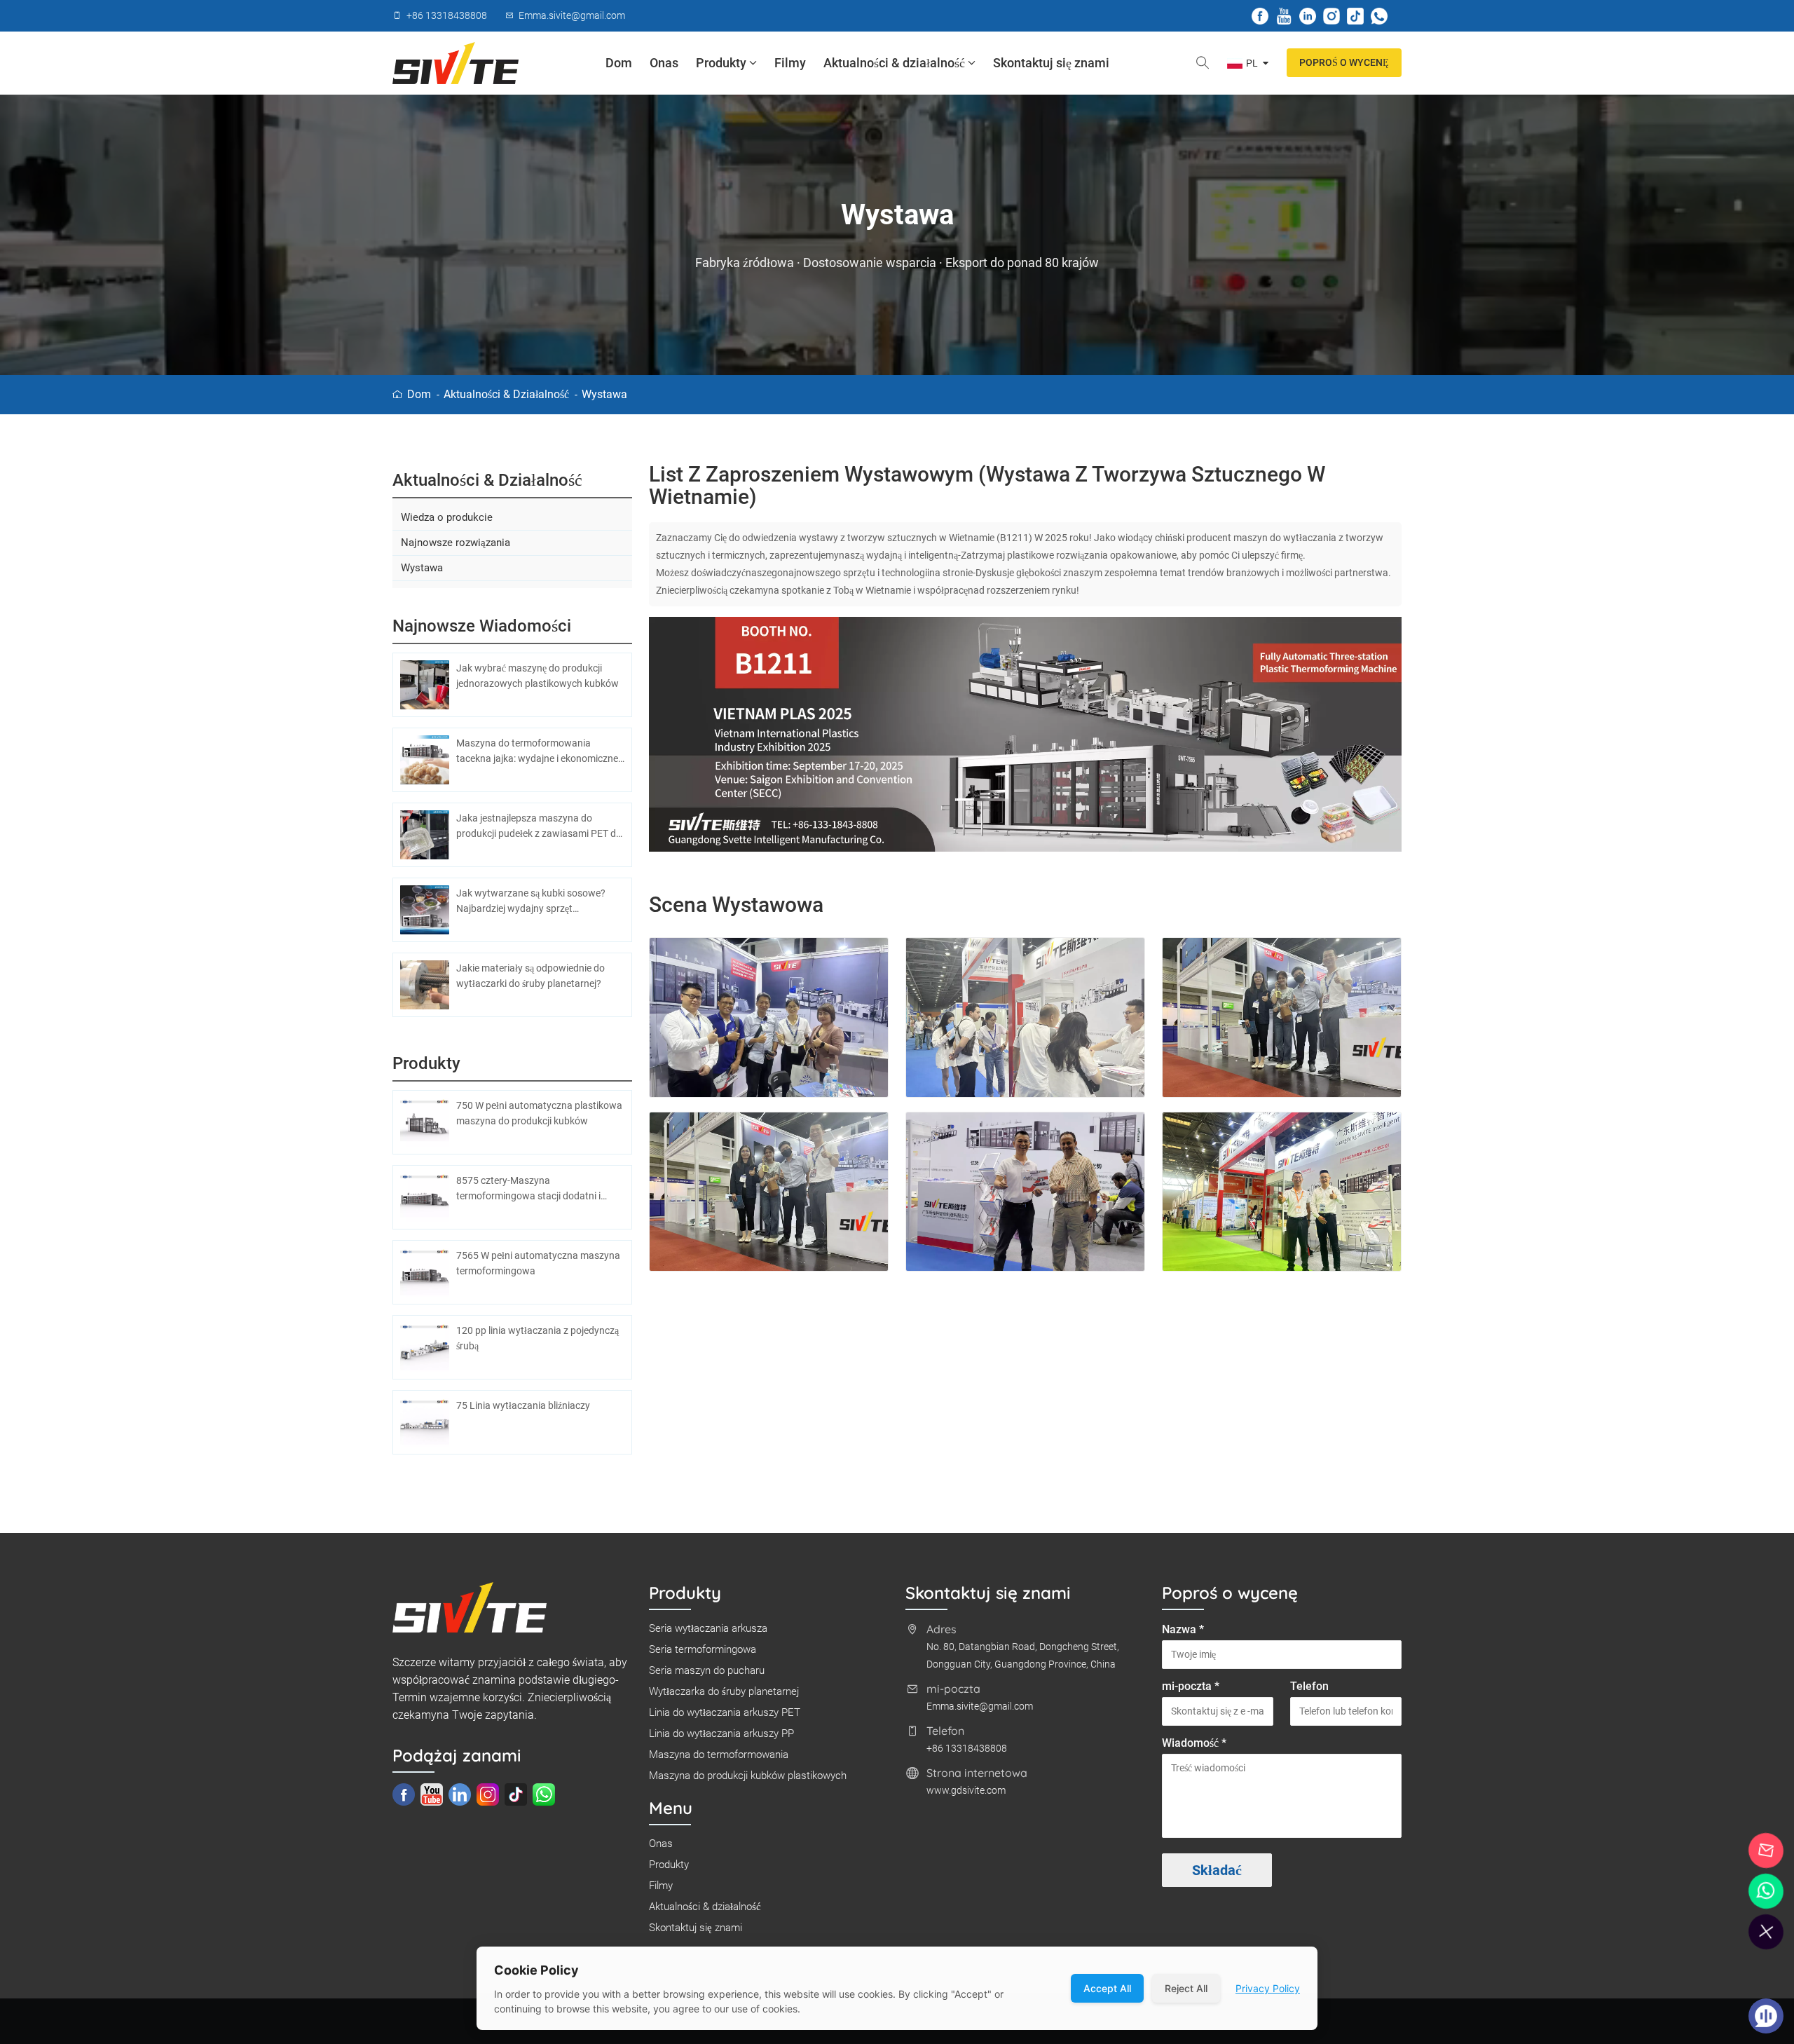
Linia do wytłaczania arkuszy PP (721, 1733)
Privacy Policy (1268, 1988)
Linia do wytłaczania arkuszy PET (725, 1712)
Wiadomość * (1194, 1743)
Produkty (721, 63)
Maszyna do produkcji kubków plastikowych (748, 1776)
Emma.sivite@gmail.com (980, 1706)
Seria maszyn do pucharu (707, 1670)
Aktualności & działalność (894, 63)
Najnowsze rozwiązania (456, 543)
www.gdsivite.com (966, 1790)
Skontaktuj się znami (1051, 63)
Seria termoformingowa (703, 1649)
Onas (664, 63)
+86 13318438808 (967, 1748)
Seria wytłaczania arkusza (708, 1628)
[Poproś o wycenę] (1766, 1851)
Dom (619, 63)
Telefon (1309, 1686)
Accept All (1107, 1988)
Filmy (790, 63)
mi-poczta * (1191, 1686)
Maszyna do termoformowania (719, 1755)
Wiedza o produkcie (447, 517)
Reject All (1186, 1988)
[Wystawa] (1025, 735)
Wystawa (604, 394)
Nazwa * (1183, 1629)
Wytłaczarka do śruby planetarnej (724, 1691)
